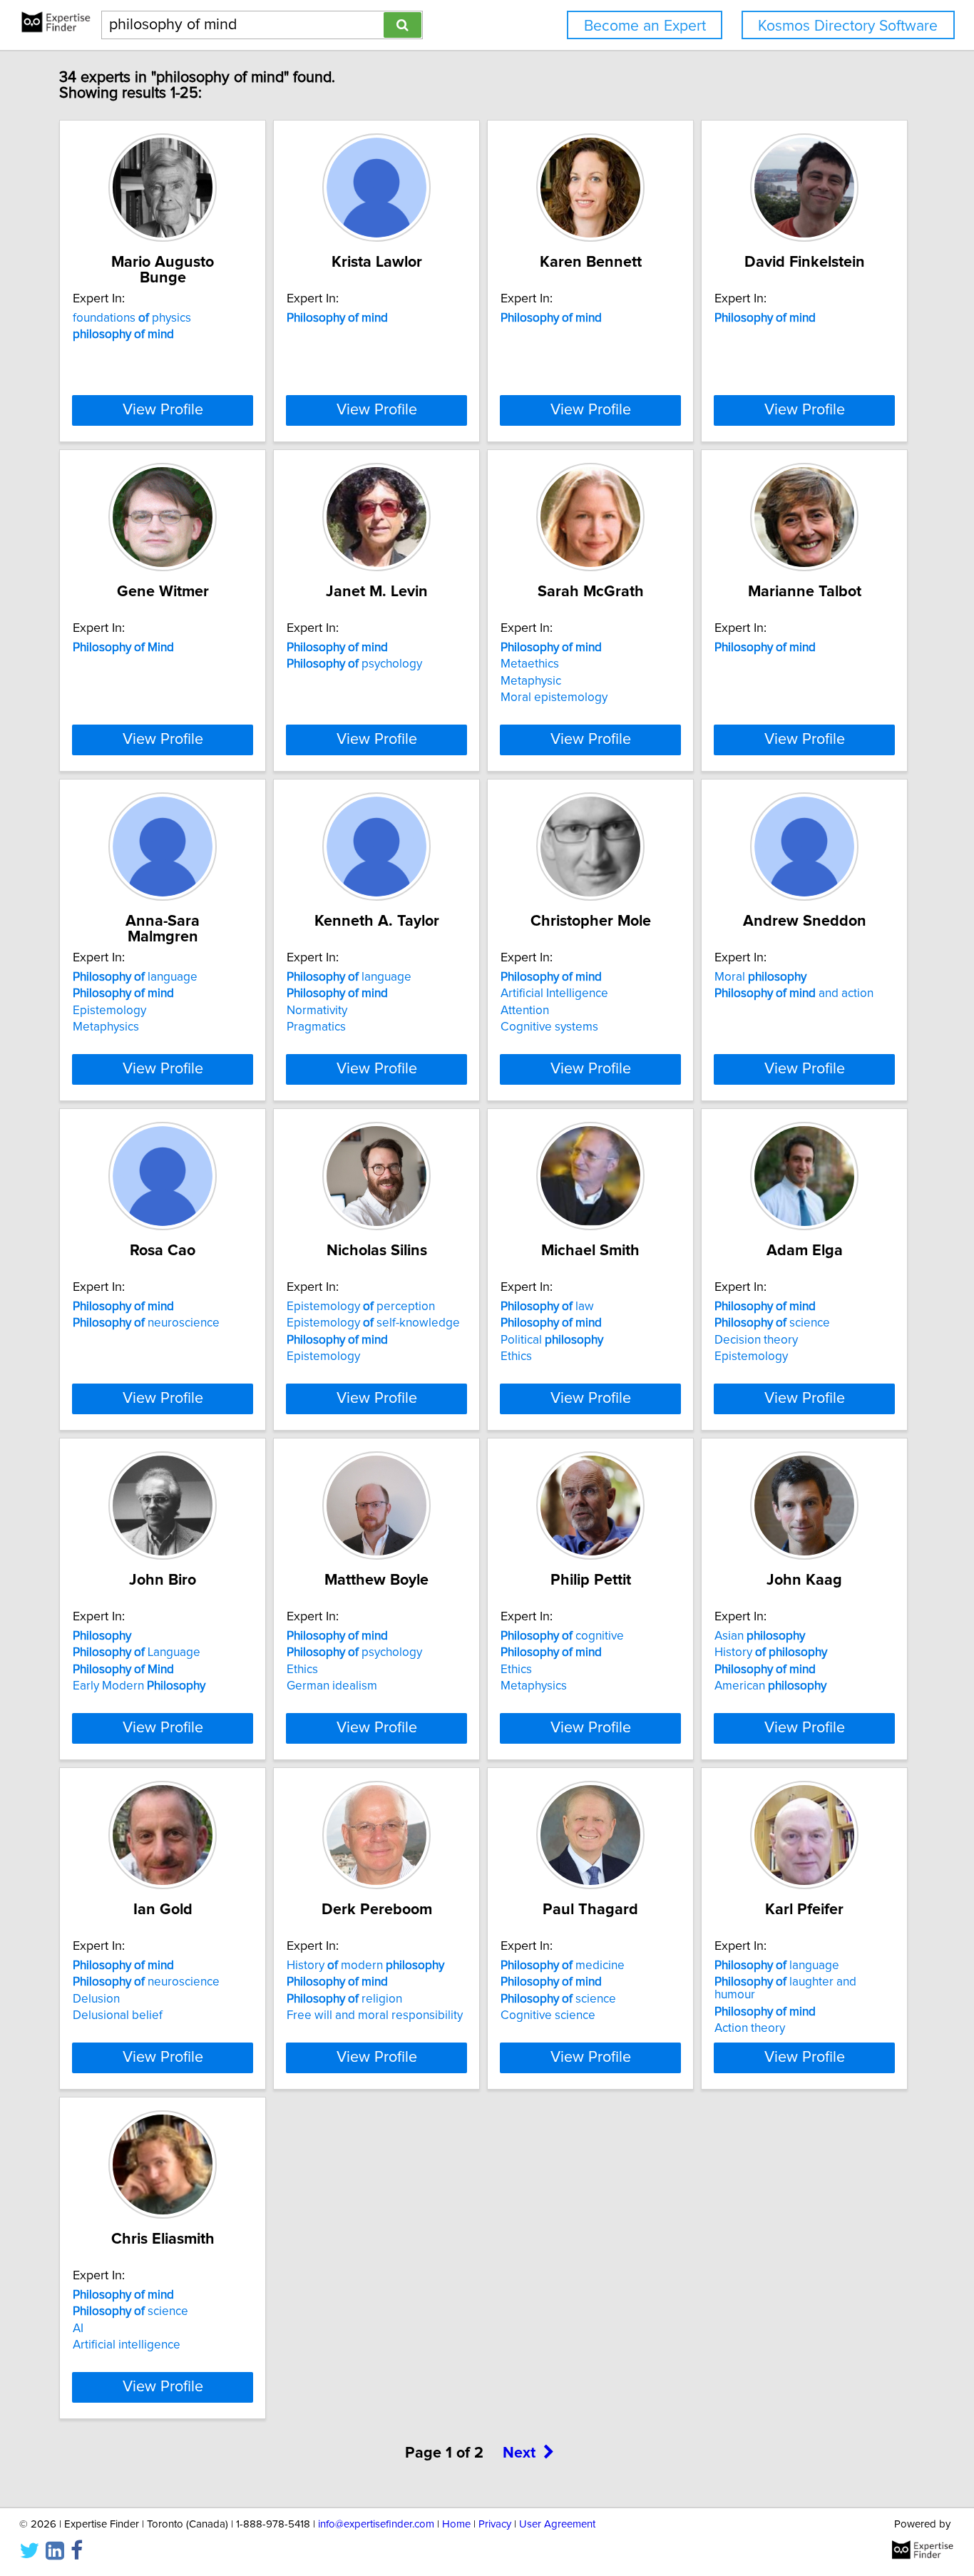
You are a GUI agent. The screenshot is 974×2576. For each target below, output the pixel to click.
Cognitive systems (549, 1027)
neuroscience (146, 1323)
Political (552, 1340)
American (770, 1686)
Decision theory (756, 1340)
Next (519, 2453)
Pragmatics (316, 1027)
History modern (365, 1966)
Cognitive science (548, 2015)
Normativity (317, 1011)
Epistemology (109, 1011)
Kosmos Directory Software (848, 26)
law (547, 1307)
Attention (525, 1011)
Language (137, 1652)
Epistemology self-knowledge (373, 1323)
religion (344, 1999)
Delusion (96, 1999)
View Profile (163, 410)
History (771, 1652)
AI (78, 2329)
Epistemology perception (361, 1307)
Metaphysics (106, 1027)
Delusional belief (118, 2015)
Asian (760, 1636)
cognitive (562, 1636)
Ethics (516, 1356)
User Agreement (557, 2524)
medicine (563, 1966)
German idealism (332, 1686)
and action (794, 993)
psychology (354, 664)
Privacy (495, 2524)
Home (456, 2524)
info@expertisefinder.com (376, 2524)
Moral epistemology (554, 697)
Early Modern (139, 1686)
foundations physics (132, 318)
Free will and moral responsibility (375, 2015)
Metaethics (530, 664)
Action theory (750, 2028)
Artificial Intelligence (554, 993)
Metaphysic (531, 681)
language (135, 977)
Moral (760, 977)
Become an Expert (645, 26)
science (772, 1323)
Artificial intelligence (127, 2345)
